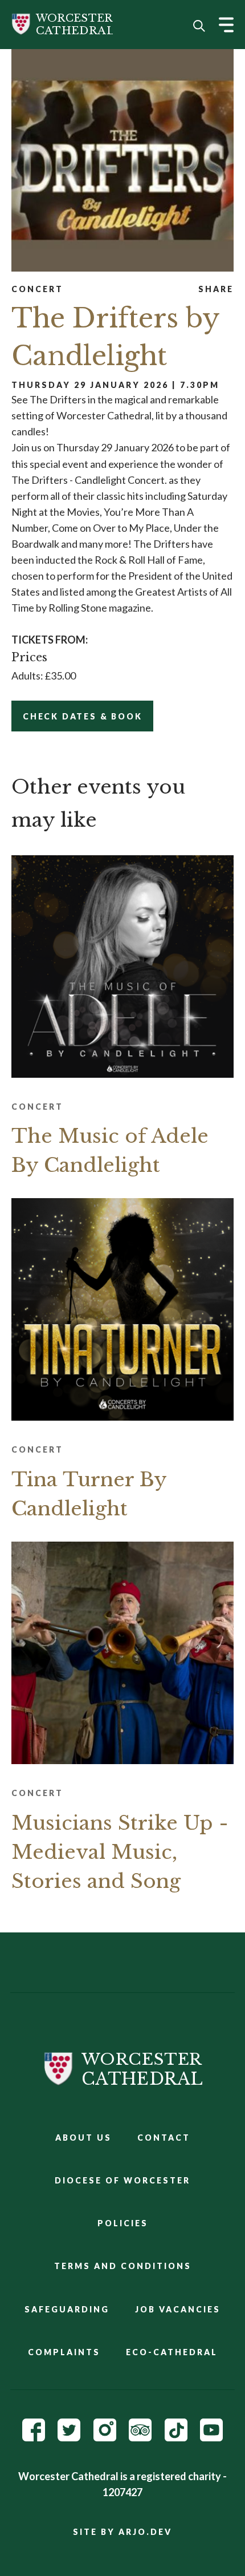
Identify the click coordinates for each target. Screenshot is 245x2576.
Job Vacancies (178, 2309)
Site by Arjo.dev (122, 2532)
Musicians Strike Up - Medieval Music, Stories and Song (120, 1852)
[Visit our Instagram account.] (105, 2437)
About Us (83, 2138)
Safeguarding (67, 2309)
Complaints (64, 2352)
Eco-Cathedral (172, 2352)
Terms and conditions (123, 2266)
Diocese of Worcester (122, 2180)
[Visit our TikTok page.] (176, 2437)
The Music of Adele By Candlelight (110, 1150)
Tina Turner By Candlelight (89, 1494)
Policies (123, 2223)
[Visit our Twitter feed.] (69, 2437)
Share (216, 289)
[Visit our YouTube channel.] (211, 2437)
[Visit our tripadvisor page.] (140, 2437)
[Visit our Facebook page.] (34, 2437)
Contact (164, 2138)
